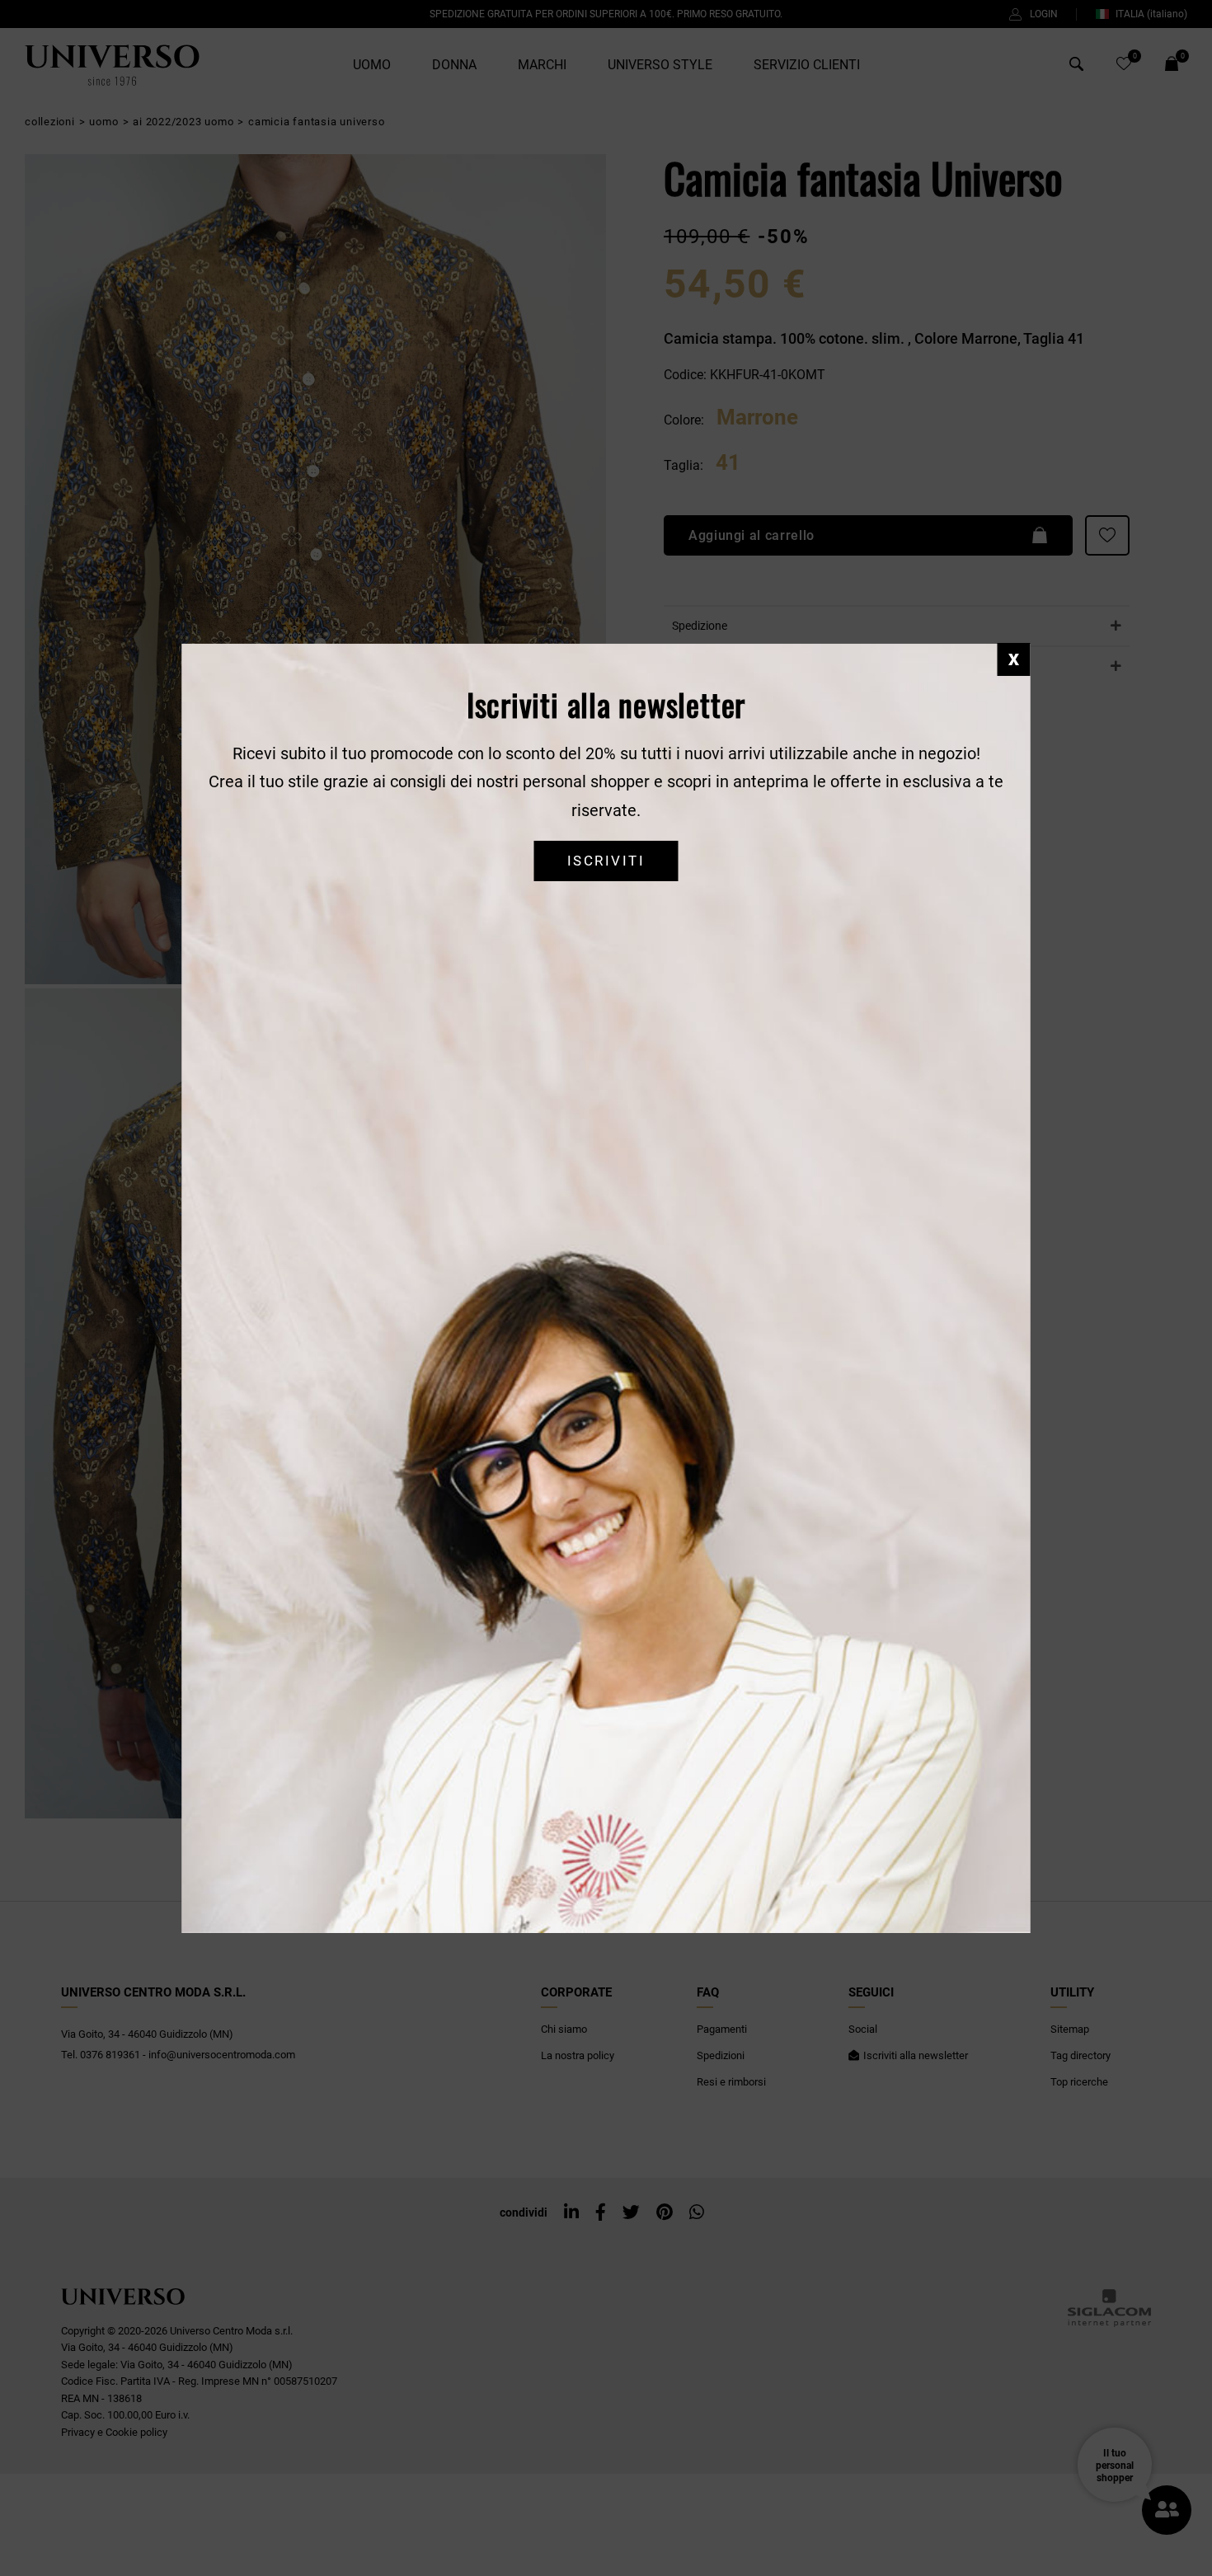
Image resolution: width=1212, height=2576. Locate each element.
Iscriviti (606, 861)
